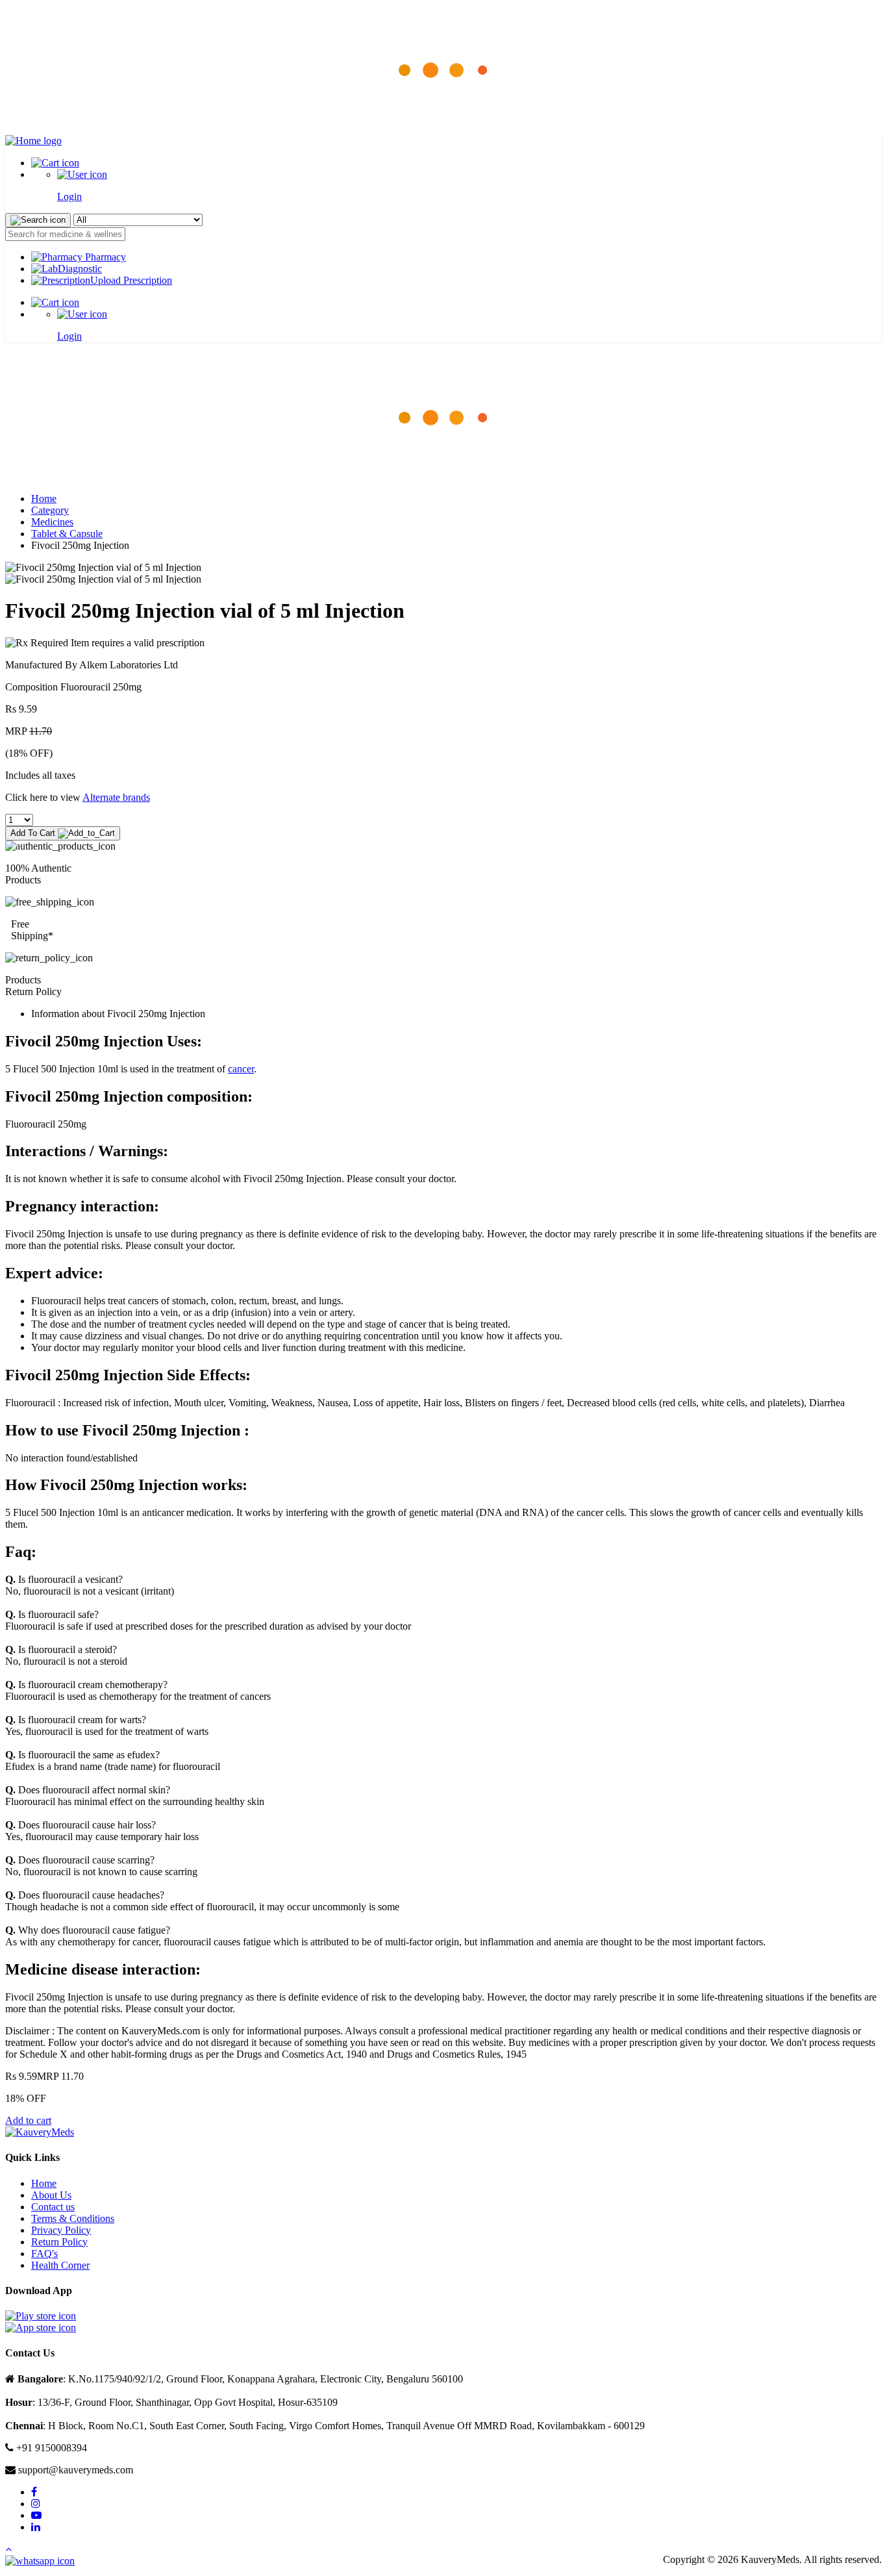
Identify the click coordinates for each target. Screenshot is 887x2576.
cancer (241, 1069)
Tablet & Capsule (67, 534)
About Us (51, 2195)
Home (44, 499)
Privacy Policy (61, 2230)
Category (50, 510)
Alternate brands (116, 797)
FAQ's (44, 2254)
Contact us (53, 2207)
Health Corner (60, 2265)
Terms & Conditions (73, 2218)
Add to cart (28, 2120)
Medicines (52, 522)
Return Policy (59, 2242)
